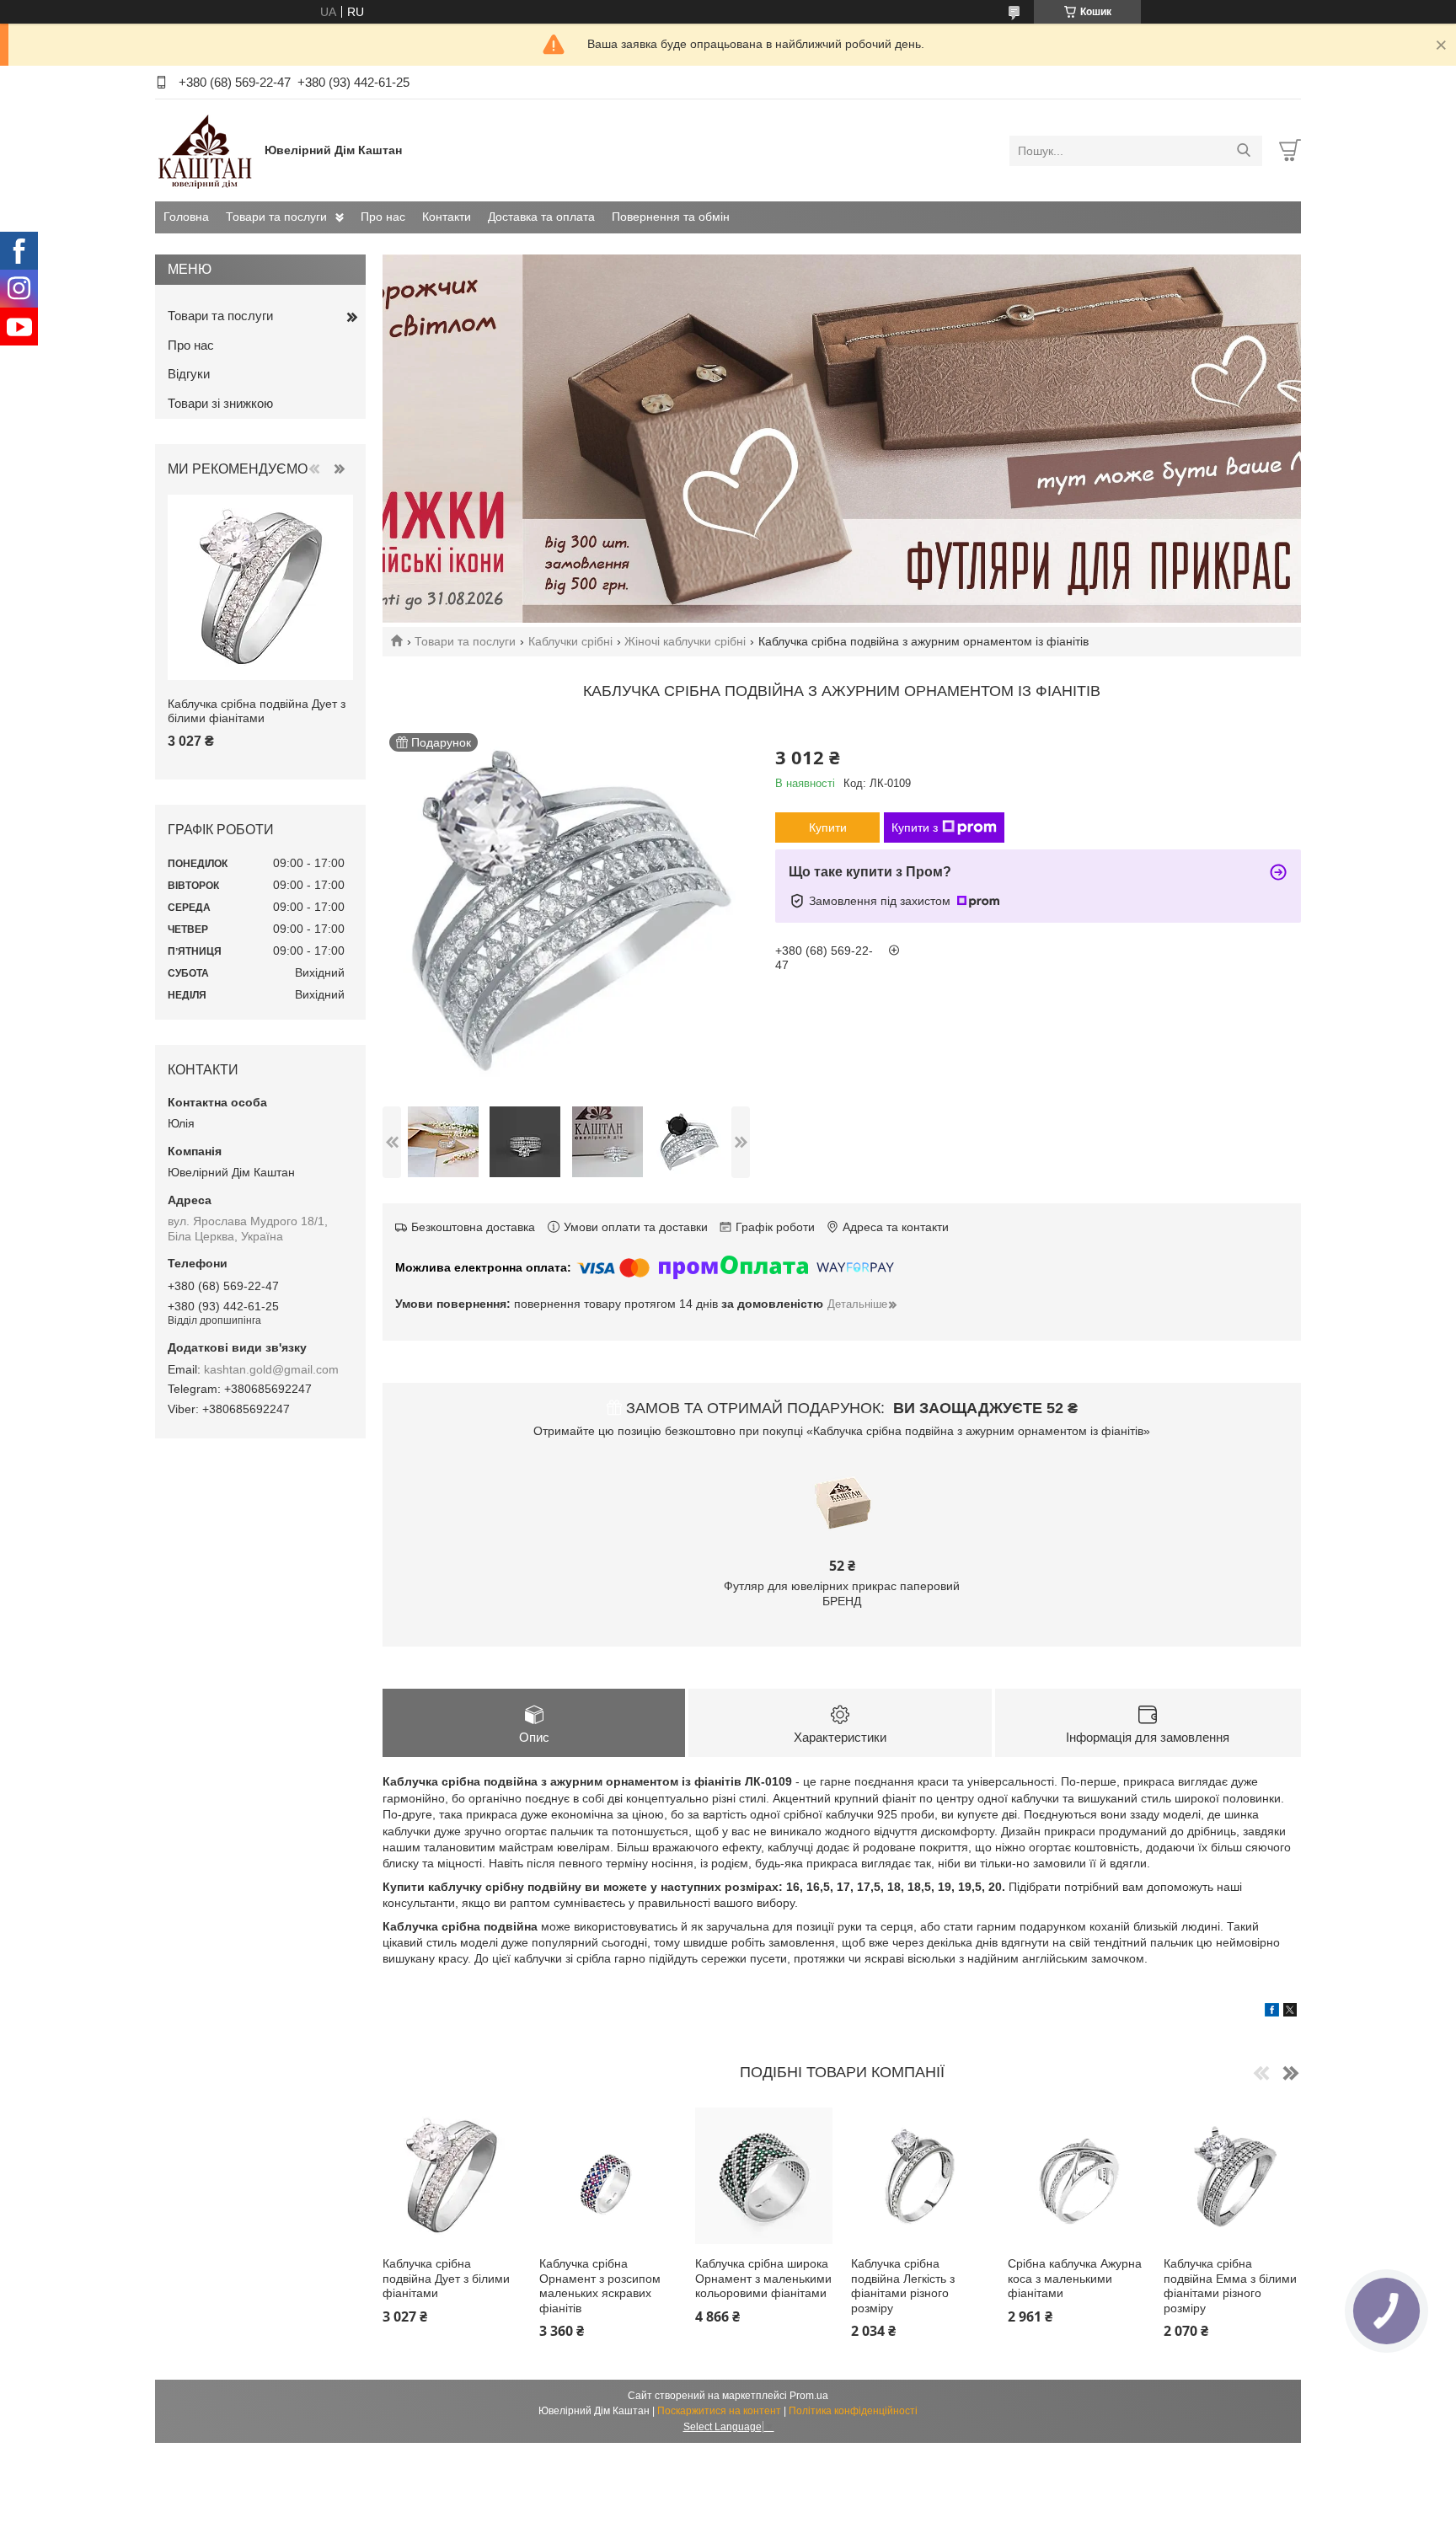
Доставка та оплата (541, 217)
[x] (1290, 2012)
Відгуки (189, 374)
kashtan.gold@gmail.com (271, 1369)
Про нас (383, 217)
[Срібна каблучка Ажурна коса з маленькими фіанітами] (1076, 2176)
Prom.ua (809, 2396)
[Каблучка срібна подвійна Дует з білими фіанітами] (451, 2176)
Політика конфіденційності (853, 2411)
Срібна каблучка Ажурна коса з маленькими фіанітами (1075, 2278)
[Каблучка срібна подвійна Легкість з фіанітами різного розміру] (920, 2176)
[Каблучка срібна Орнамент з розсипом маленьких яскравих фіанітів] (608, 2176)
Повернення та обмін (671, 217)
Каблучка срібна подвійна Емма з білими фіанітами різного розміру (1230, 2286)
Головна (186, 217)
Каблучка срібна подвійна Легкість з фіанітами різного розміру (903, 2286)
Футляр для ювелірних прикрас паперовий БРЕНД (842, 1593)
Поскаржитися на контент (719, 2411)
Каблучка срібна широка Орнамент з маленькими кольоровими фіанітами (763, 2278)
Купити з (915, 827)
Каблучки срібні (570, 641)
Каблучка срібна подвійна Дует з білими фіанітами (446, 2278)
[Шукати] (1243, 151)
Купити (828, 827)
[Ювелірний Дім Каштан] (206, 150)
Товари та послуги (276, 217)
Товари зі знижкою (220, 403)
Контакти (447, 217)
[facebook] (1272, 2012)
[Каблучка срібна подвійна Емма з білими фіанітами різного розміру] (1232, 2176)
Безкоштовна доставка (473, 1227)
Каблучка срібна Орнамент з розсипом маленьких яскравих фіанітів (600, 2286)
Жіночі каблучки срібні (685, 641)
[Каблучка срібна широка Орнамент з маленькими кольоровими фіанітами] (764, 2176)
